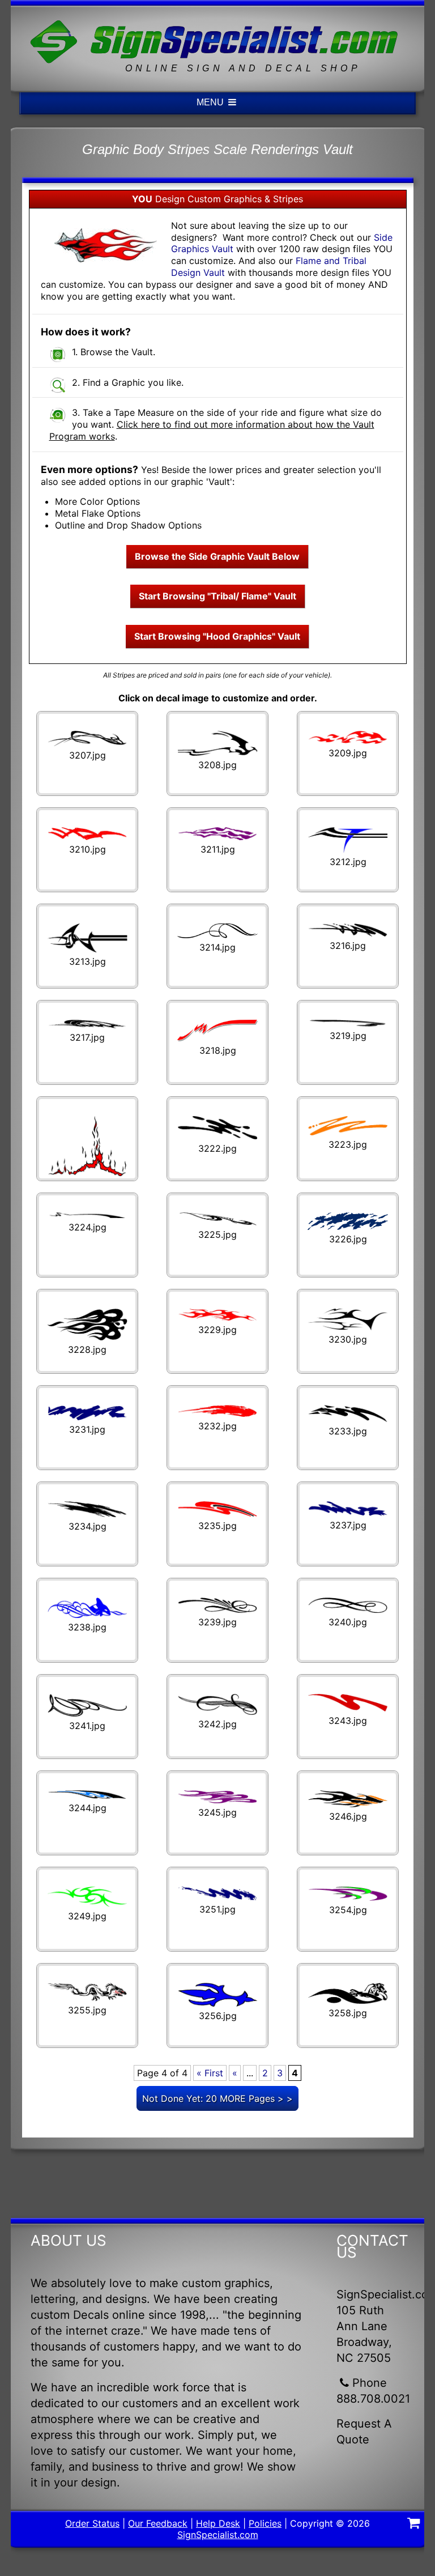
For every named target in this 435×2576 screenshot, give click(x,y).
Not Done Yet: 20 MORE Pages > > (217, 2098)
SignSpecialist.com (218, 2535)
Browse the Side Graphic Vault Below (217, 556)
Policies (265, 2523)
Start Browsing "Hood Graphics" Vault (217, 636)
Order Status (92, 2523)
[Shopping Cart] (413, 2524)
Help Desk (218, 2523)
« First (210, 2073)
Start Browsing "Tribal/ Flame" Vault (217, 596)
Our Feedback (158, 2523)
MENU (211, 102)
